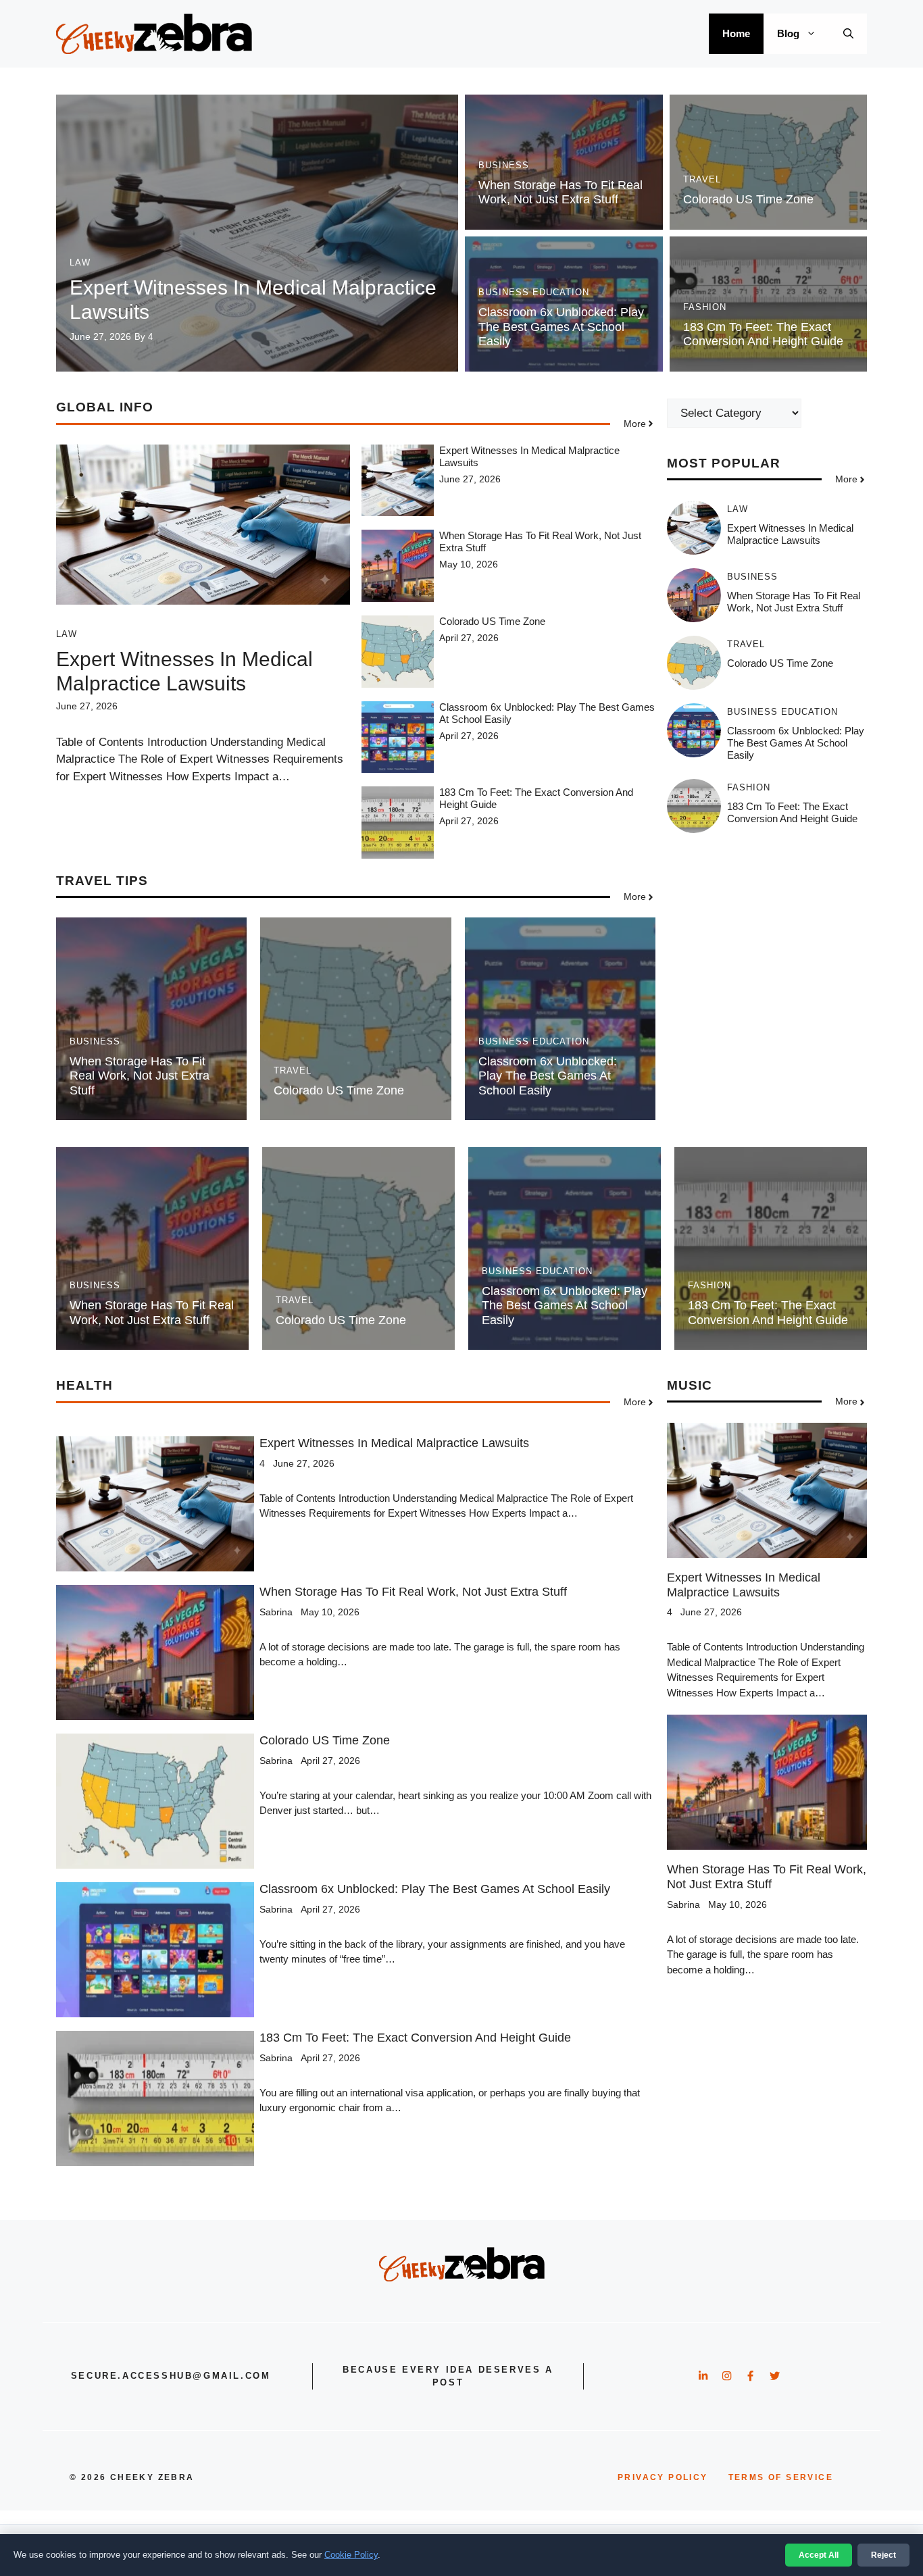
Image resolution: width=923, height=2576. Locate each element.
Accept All (819, 2555)
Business (504, 165)
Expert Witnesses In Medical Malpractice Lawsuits (790, 535)
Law (80, 262)
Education (561, 292)
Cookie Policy (351, 2555)
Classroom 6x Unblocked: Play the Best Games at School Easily (561, 327)
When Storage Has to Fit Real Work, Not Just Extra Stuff (560, 193)
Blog (788, 33)
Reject (883, 2555)
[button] (848, 34)
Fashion (705, 307)
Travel (702, 179)
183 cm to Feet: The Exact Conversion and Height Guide (763, 334)
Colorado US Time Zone (748, 199)
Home (736, 33)
